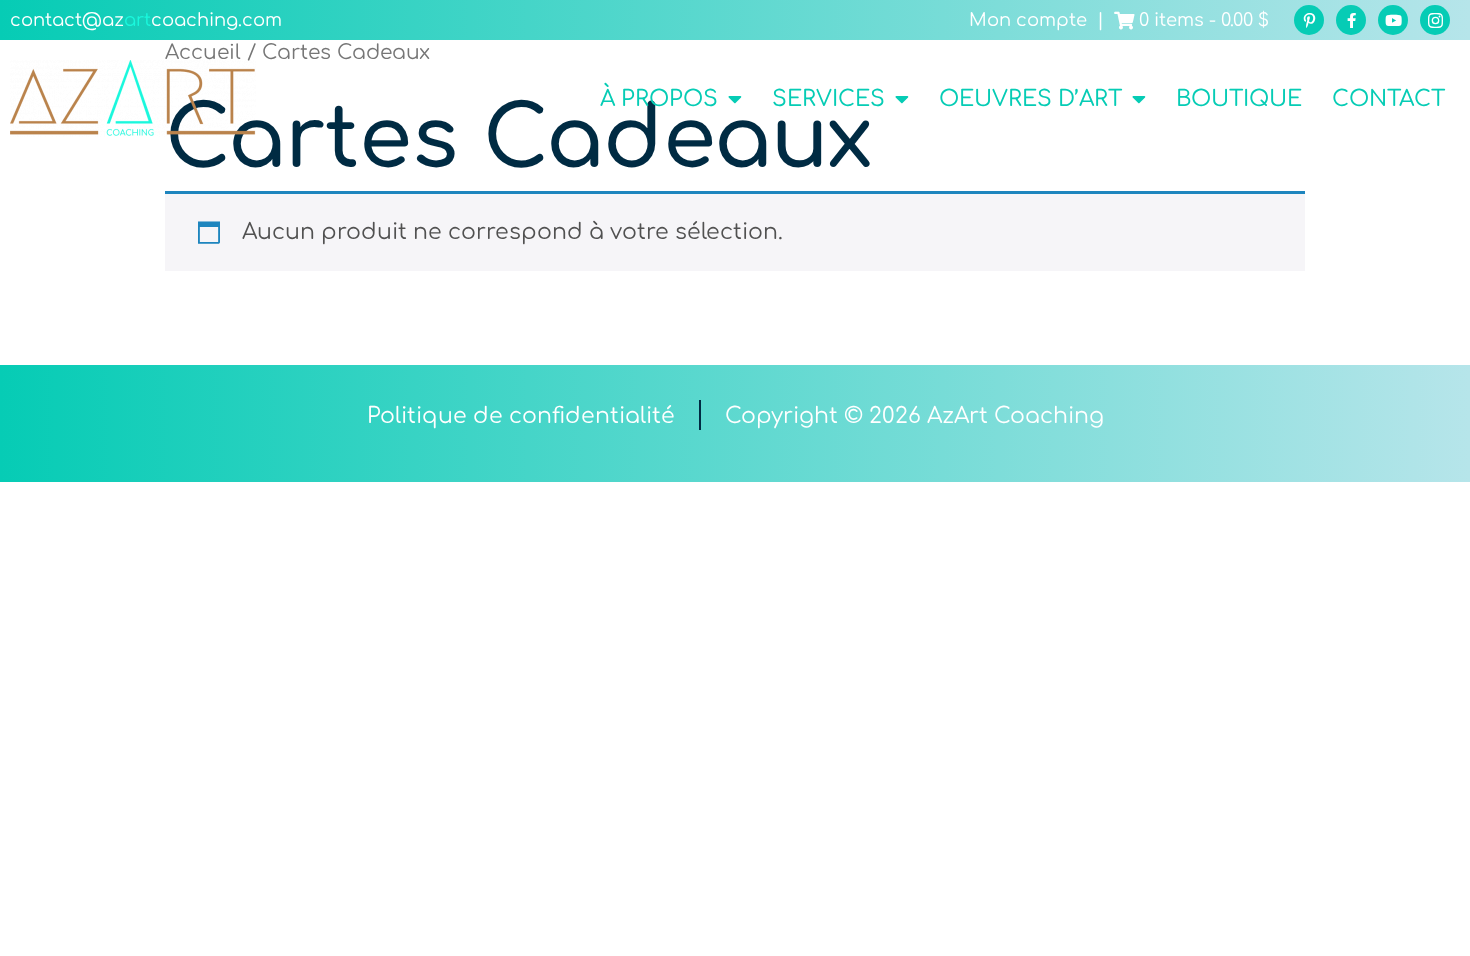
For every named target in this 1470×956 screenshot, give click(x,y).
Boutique (1239, 99)
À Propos (659, 99)
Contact (1388, 99)
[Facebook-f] (1351, 20)
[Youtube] (1393, 20)
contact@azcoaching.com (146, 20)
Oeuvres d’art (1030, 99)
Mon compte (1028, 20)
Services (828, 99)
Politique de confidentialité (521, 416)
